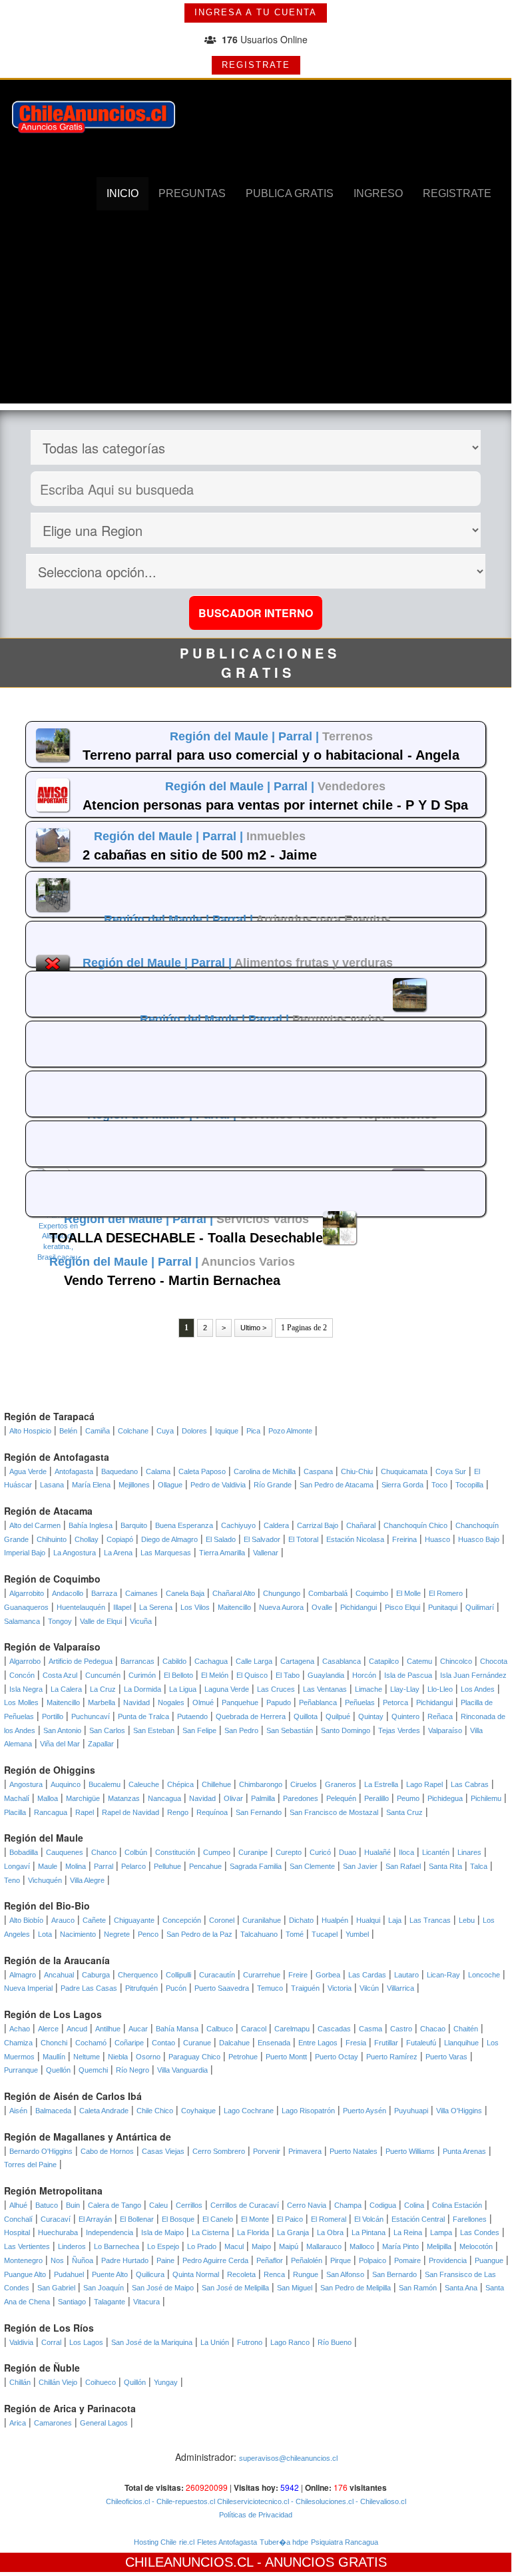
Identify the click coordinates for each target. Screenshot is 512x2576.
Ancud (77, 2029)
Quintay (371, 1716)
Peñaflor (270, 2260)
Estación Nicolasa (355, 1539)
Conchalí (18, 2219)
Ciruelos (304, 1784)
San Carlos (107, 1730)
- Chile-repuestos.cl (182, 2501)
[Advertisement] (256, 310)
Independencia (110, 2232)
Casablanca (342, 1661)
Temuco (270, 1988)
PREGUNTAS (192, 193)
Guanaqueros (26, 1607)
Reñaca (440, 1716)
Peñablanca (318, 1702)
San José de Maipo (163, 2288)
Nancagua (164, 1798)
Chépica (180, 1784)
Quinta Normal (196, 2274)
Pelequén (341, 1798)
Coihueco (101, 2382)
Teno (12, 1880)
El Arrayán (95, 2219)
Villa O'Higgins (459, 2111)
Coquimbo (372, 1593)
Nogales (171, 1702)
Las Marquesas (166, 1553)
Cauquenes (65, 1852)
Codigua (383, 2205)
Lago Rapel (424, 1784)
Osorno (148, 2057)
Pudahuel (69, 2274)
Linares (469, 1852)
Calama (158, 1471)
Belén (68, 1431)
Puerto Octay (337, 2057)
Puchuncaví (91, 1716)
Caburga (96, 1975)
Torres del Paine (30, 2165)
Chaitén (466, 2029)
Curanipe (253, 1852)
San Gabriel (56, 2288)
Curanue (197, 2043)
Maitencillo (234, 1607)
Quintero (405, 1716)
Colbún (136, 1852)
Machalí (17, 1798)
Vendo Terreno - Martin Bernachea (172, 1280)
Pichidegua (445, 1798)
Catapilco (384, 1661)
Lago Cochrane (249, 2111)
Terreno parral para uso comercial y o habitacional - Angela (271, 755)
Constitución (175, 1852)
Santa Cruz (404, 1812)
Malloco (362, 2246)
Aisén (18, 2111)
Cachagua (211, 1661)
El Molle (408, 1593)
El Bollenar (137, 2219)
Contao (163, 2043)
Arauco (63, 1920)
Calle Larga (254, 1661)
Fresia (356, 2043)
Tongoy (60, 1621)
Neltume (87, 2057)
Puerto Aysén (365, 2111)
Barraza (104, 1593)
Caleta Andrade (104, 2111)
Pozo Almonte (290, 1431)
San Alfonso (345, 2274)
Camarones (53, 2423)
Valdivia (21, 2342)
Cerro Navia (307, 2205)
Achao (20, 2029)
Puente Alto (110, 2274)
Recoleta (241, 2274)
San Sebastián (290, 1730)
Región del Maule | (224, 736)
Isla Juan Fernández (473, 1675)
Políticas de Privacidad (256, 2515)
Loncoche (484, 1975)
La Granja (293, 2232)
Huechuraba (58, 2232)
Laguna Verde (227, 1689)
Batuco (47, 2205)
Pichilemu (486, 1798)
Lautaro (406, 1975)
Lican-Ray (443, 1975)
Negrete (117, 1934)
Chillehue (216, 1784)
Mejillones (134, 1485)
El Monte (255, 2219)
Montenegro (23, 2260)
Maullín (54, 2057)
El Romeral (329, 2219)
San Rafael (403, 1866)
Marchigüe (83, 1798)
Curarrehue (262, 1975)
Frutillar (386, 2043)
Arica (18, 2423)
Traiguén (305, 1988)
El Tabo (288, 1675)
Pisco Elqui (402, 1607)
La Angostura (75, 1553)
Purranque (21, 2070)
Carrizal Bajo (318, 1525)
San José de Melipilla (235, 2288)
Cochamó (91, 2043)
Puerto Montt (286, 2057)
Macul (234, 2246)
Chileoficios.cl (128, 2501)
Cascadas (334, 2029)
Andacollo (68, 1593)
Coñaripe (129, 2043)
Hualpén (335, 1920)
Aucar (138, 2029)
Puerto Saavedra (222, 1988)
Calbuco (220, 2029)
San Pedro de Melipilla (356, 2288)
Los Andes (478, 1689)
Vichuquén (45, 1880)
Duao (348, 1852)
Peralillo (377, 1798)
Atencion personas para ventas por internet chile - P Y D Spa (275, 805)
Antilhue (108, 2029)
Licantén (436, 1852)
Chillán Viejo (58, 2382)
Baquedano (120, 1471)
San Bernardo (394, 2274)
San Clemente (312, 1866)
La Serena (156, 1607)
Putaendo (192, 1716)
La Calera (66, 1689)
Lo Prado (202, 2246)
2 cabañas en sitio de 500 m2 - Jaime (200, 855)
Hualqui (368, 1920)
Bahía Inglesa (91, 1525)
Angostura (26, 1784)
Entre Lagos (318, 2043)
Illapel (122, 1607)
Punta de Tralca (143, 1716)
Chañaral (361, 1525)
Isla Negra (26, 1689)
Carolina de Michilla (265, 1471)
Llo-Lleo (440, 1689)
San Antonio (62, 1730)
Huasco (437, 1539)
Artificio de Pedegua (81, 1661)
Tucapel (325, 1934)
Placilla (15, 1812)
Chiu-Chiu (357, 1471)
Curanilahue (262, 1920)
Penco (148, 1934)
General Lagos (104, 2423)
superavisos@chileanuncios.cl (288, 2458)
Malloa (48, 1798)
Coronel (222, 1920)
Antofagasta (74, 1471)
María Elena (91, 1485)
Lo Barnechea (117, 2246)
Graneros (341, 1784)
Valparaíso (445, 1730)
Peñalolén (307, 2260)
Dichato (301, 1920)
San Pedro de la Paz (199, 1934)
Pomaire (407, 2260)
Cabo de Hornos (107, 2151)
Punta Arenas (464, 2151)
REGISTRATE (256, 65)
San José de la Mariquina (152, 2342)
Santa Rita (445, 1866)
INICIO (123, 193)
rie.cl (187, 2542)
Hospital (17, 2232)
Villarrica (400, 1988)
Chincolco (456, 1661)
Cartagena (297, 1661)
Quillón (135, 2382)
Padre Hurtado (125, 2260)
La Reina (408, 2232)
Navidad (136, 1702)
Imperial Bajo (25, 1553)
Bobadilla (24, 1852)
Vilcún (369, 1988)
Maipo (261, 2246)
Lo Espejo (163, 2246)
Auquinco (66, 1784)
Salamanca (22, 1621)
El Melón (215, 1675)
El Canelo (218, 2219)
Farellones (470, 2219)
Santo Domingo (346, 1730)
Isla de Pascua (408, 1675)
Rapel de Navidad (130, 1812)
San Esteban (154, 1730)
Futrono (250, 2342)
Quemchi (93, 2070)
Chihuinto (52, 1539)
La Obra (330, 2232)
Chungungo (282, 1593)
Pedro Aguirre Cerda (215, 2260)
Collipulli (178, 1975)
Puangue (489, 2260)
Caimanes (141, 1593)
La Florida (253, 2232)
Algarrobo (25, 1661)
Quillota (306, 1716)
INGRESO (378, 193)
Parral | (300, 736)
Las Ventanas (325, 1689)
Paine (165, 2260)
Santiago (72, 2302)
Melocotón (476, 2246)
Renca (274, 2274)
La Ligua (183, 1689)
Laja (395, 1920)
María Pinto (400, 2246)
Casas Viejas (163, 2151)
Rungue (306, 2274)
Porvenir (267, 2151)
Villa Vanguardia (182, 2070)
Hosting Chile (155, 2542)
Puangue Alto (25, 2274)
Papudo (279, 1702)
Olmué (203, 1702)
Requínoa (212, 1812)
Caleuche (144, 1784)
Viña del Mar (60, 1744)
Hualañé (378, 1852)
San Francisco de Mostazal (334, 1812)
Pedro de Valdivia (218, 1485)
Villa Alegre (87, 1880)
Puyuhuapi (411, 2111)
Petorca (395, 1702)
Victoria (340, 1988)
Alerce (48, 2029)
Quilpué (338, 1716)
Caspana (318, 1471)
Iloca (406, 1852)
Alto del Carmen (35, 1525)
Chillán (20, 2382)
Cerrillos (189, 2205)
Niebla (118, 2057)
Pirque (341, 2260)
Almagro (23, 1975)
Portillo (53, 1716)
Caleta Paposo (202, 1471)
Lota (45, 1934)
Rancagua (51, 1812)
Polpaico (373, 2260)
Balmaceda (53, 2111)
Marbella (102, 1702)
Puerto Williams (410, 2151)
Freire (298, 1975)
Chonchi (54, 2043)
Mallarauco (324, 2246)
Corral (51, 2342)
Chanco (104, 1852)
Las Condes (480, 2232)
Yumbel (357, 1934)
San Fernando (259, 1812)
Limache (369, 1689)
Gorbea (328, 1975)
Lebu (467, 1920)
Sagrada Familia (256, 1866)
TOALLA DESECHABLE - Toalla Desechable (186, 1238)
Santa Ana (461, 2288)
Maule (48, 1866)
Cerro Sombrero (219, 2151)
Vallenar (266, 1553)
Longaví (17, 1866)
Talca (479, 1866)
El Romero (446, 1593)
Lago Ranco (290, 2342)
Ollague (170, 1485)
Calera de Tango (115, 2205)
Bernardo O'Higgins (41, 2151)
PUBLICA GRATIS (290, 193)
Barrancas (137, 1661)
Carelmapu (292, 2029)
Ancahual (59, 1975)
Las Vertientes (27, 2246)
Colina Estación (457, 2205)
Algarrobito (27, 1593)
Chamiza (18, 2043)
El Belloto (178, 1675)
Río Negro (132, 2070)
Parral (104, 1866)
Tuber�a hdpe (284, 2542)
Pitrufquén (141, 1988)
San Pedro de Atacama (337, 1485)
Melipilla (439, 2246)
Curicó (320, 1852)
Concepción (182, 1920)
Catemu (419, 1661)
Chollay (87, 1539)
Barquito (134, 1525)
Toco (439, 1485)
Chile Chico (155, 2111)
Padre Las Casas (89, 1988)
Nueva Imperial (28, 1988)
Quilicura (150, 2274)
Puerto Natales (354, 2151)
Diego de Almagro (169, 1539)
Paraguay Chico (194, 2057)
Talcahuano (259, 1934)
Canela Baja (185, 1593)
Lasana (52, 1485)
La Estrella (381, 1784)
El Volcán (369, 2219)
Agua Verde (28, 1471)
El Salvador (262, 1539)
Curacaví (56, 2219)
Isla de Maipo (162, 2232)
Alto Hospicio (30, 1431)
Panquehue (240, 1702)
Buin (73, 2205)
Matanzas (124, 1798)
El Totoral (303, 1539)
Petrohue (243, 2057)
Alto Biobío (26, 1920)
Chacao (433, 2029)
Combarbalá (328, 1593)
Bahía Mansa (177, 2029)
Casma (371, 2029)
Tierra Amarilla (222, 1553)
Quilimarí (480, 1607)
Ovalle (322, 1607)
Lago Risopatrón (308, 2111)
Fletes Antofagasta (227, 2542)
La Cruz (103, 1689)
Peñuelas (360, 1702)
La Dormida (142, 1689)
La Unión (215, 2342)
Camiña (98, 1431)
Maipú (289, 2246)
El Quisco (252, 1675)
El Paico (290, 2219)
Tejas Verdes (399, 1730)
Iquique (227, 1431)
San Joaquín (104, 2288)
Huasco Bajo (479, 1539)
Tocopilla (469, 1485)
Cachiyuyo (238, 1525)
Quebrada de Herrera (251, 1716)
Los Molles (21, 1702)
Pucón (176, 1988)
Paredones (301, 1798)
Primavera (305, 2151)
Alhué (18, 2205)
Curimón (142, 1675)
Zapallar (101, 1744)
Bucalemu (105, 1784)
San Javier (360, 1866)
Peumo (408, 1798)
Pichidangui (359, 1607)
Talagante (110, 2302)
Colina (414, 2205)
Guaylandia (326, 1675)
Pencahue (205, 1866)
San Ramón (418, 2288)
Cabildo (174, 1661)
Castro (401, 2029)
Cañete (94, 1920)
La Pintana (369, 2232)
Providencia (448, 2260)
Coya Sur (451, 1471)
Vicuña (141, 1621)
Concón (22, 1675)
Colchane (133, 1431)
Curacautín (217, 1975)
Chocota (494, 1661)
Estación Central (418, 2219)
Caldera (276, 1525)
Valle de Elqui (101, 1621)
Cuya (165, 1431)
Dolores (194, 1431)
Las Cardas (367, 1975)
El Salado (221, 1539)
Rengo (178, 1812)
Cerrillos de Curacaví (245, 2205)
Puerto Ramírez (392, 2057)
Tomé (295, 1934)
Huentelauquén (81, 1607)
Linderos (72, 2246)
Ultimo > (253, 1328)
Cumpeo (217, 1852)
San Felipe (199, 1730)
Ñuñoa (83, 2260)
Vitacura (146, 2302)
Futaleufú (421, 2043)
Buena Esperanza (184, 1525)
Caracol (254, 2029)
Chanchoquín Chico (415, 1525)
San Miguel (295, 2288)
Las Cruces (276, 1689)
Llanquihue (461, 2043)
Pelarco (133, 1866)
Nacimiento (78, 1934)
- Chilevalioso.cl (380, 2501)
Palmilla (263, 1798)
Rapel (85, 1812)
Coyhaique (198, 2111)
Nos (57, 2260)
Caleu (158, 2205)
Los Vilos (195, 1607)
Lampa (441, 2232)
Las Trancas (430, 1920)
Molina (76, 1866)
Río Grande (273, 1485)
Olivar (233, 1798)
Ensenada (274, 2043)
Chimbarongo (261, 1784)
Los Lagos (86, 2342)
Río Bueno (335, 2342)
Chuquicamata (404, 1471)
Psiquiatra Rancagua (345, 2542)
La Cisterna (210, 2232)
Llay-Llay (405, 1689)
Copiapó (120, 1539)
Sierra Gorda (402, 1485)
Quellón (58, 2070)
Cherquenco (138, 1975)
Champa (348, 2205)
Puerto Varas (446, 2057)
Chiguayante (134, 1920)
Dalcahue (234, 2043)
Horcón (364, 1675)
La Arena (118, 1553)
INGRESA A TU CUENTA (256, 12)
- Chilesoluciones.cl (321, 2501)
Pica (253, 1431)
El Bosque (178, 2219)
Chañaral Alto (234, 1593)
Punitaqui (443, 1607)
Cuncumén (103, 1675)
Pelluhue (167, 1866)
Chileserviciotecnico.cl (252, 2501)
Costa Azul (60, 1675)
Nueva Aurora (281, 1607)
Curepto (289, 1852)
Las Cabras (470, 1784)
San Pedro (241, 1730)
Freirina (404, 1539)
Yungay (166, 2382)
